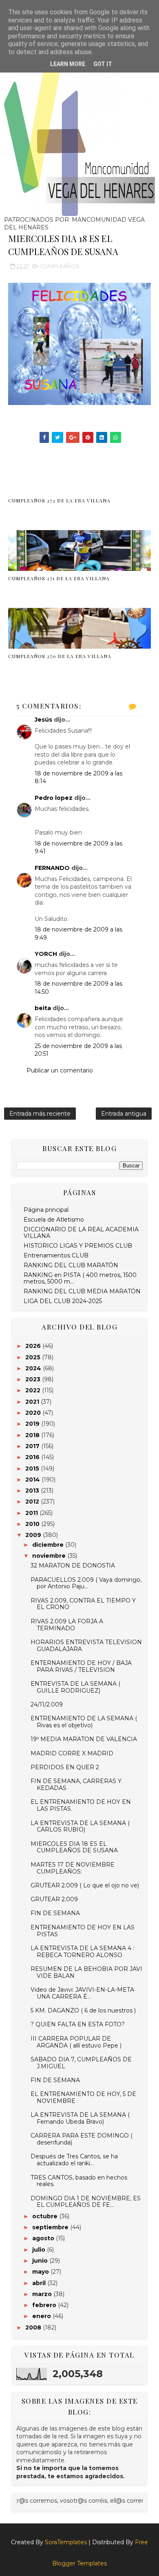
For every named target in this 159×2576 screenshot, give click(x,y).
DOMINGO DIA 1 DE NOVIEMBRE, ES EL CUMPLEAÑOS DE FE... (86, 2202)
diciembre (49, 1545)
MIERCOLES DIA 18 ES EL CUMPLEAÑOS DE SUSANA (74, 1847)
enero (42, 2316)
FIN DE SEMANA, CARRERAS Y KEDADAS (76, 1784)
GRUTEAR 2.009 (54, 1899)
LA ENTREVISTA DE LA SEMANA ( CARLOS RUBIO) (80, 1826)
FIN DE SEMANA (55, 1913)
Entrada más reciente (40, 1114)
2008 (34, 2327)
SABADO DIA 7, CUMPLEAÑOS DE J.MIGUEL (81, 2063)
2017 (33, 1446)
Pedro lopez (54, 798)
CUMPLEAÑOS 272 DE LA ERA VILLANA (59, 500)
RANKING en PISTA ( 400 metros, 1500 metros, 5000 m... (80, 1278)
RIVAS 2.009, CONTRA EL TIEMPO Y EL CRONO (83, 1604)
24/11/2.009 (47, 1704)
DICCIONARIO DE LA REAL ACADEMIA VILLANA (81, 1233)
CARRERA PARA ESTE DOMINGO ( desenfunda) (82, 2139)
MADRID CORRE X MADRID (72, 1753)
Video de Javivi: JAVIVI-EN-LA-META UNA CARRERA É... (82, 1993)
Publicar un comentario (60, 1070)
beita (43, 1008)
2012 (33, 1502)
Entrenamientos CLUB (56, 1255)
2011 (32, 1513)
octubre (46, 2216)
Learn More (68, 64)
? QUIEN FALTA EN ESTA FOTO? (78, 2024)
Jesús (43, 720)
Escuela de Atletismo (54, 1220)
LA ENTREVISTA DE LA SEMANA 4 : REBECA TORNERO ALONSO (82, 1952)
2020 (34, 1413)
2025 (34, 1357)
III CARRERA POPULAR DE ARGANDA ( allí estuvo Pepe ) (76, 2042)
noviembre (50, 1556)
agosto (44, 2238)
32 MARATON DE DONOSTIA (73, 1565)
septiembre (51, 2227)
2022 (34, 1390)
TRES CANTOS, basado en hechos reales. (79, 2181)
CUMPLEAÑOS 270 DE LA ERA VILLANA (60, 656)
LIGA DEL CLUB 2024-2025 (63, 1301)
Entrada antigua (124, 1114)
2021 (33, 1402)
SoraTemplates (66, 2542)
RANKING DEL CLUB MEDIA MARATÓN (82, 1291)
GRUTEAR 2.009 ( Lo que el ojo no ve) (85, 1885)
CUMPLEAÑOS (60, 266)
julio (40, 2250)
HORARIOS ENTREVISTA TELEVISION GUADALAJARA (86, 1646)
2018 (33, 1435)
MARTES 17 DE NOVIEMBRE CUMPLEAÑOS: (73, 1868)
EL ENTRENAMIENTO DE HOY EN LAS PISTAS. (81, 1805)
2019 (33, 1424)
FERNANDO (52, 868)
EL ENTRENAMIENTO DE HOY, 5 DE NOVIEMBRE (83, 2097)
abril (40, 2283)
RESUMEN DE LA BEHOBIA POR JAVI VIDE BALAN (86, 1972)
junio (41, 2261)
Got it (103, 64)
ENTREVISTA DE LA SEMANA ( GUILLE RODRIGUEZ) (75, 1687)
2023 (34, 1379)
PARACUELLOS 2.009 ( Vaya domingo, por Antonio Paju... (86, 1583)
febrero (45, 2305)
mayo (41, 2272)
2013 (33, 1491)
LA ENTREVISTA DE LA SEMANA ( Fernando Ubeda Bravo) (80, 2118)
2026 (34, 1346)
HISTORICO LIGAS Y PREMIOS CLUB (78, 1246)
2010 (33, 1524)
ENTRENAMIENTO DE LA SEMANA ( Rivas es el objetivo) (84, 1722)
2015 (33, 1469)
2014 (33, 1480)
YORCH (46, 954)
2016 (33, 1457)
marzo (43, 2294)
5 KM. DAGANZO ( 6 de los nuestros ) (83, 2010)
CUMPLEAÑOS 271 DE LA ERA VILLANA (59, 578)
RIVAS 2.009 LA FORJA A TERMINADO (67, 1625)
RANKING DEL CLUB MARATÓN (71, 1265)
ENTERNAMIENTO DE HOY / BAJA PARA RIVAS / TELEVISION (81, 1666)
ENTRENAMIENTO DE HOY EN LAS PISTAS (83, 1931)
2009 (34, 1535)
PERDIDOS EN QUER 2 (65, 1767)
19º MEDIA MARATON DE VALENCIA (84, 1739)
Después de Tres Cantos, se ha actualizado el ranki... (74, 2160)
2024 (34, 1368)
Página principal (46, 1210)
